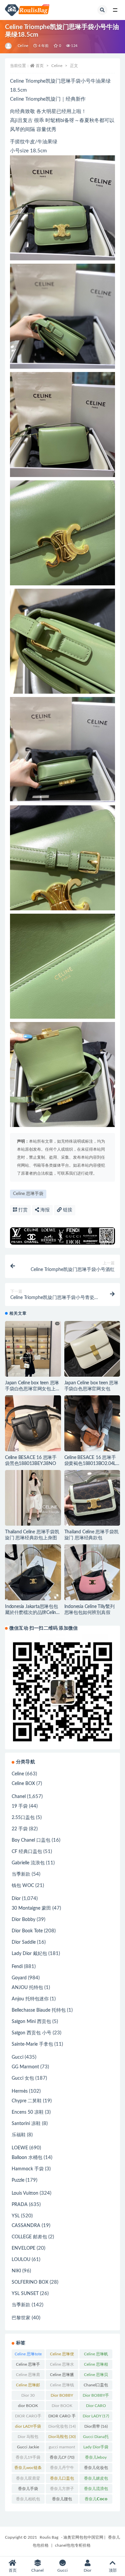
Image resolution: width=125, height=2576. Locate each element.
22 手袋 (20, 1829)
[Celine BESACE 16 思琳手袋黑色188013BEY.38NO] (33, 1423)
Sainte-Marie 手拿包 (32, 2044)
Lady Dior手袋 (96, 2448)
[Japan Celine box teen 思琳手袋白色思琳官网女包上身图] (33, 1357)
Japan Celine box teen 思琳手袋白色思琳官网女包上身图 (33, 1389)
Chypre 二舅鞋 (27, 2101)
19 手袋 (20, 1806)
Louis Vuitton (25, 2193)
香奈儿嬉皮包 (96, 2480)
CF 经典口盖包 (27, 1852)
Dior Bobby (23, 1920)
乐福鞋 (19, 2135)
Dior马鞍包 (62, 2437)
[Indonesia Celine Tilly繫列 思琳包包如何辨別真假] (92, 1572)
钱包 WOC (23, 1886)
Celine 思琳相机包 (96, 2366)
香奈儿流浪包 (96, 2490)
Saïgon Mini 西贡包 (31, 2022)
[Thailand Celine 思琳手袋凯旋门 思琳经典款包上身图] (33, 1498)
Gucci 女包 (23, 2078)
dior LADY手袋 (28, 2428)
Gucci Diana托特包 (96, 2438)
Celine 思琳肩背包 (28, 2376)
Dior (16, 1899)
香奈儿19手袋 (28, 2459)
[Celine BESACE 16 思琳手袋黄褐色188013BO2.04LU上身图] (92, 1423)
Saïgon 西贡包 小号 (31, 2033)
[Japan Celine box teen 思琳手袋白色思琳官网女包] (92, 1349)
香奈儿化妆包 (96, 2469)
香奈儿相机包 (28, 2500)
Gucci (17, 2057)
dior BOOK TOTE (28, 2407)
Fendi (17, 1967)
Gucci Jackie (28, 2448)
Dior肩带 (96, 2426)
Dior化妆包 (62, 2426)
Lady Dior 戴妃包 (29, 1954)
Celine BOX (23, 1784)
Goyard (19, 1978)
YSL (16, 2216)
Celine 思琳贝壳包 (96, 2376)
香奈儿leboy (96, 2459)
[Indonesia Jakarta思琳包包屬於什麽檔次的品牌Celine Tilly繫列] (33, 1572)
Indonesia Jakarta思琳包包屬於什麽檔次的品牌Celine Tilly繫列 (32, 1613)
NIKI (16, 2271)
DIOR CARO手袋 (28, 2417)
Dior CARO (96, 2407)
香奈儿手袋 (28, 2490)
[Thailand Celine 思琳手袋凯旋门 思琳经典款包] (92, 1498)
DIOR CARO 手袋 (62, 2417)
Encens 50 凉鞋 (28, 2112)
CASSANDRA (26, 2226)
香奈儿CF (62, 2457)
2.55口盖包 (23, 1818)
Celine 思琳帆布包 (96, 2355)
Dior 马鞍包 (28, 2438)
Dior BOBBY (62, 2397)
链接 (67, 1210)
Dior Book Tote (27, 1931)
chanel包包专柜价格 (73, 2545)
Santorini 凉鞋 (26, 2124)
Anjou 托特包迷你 (30, 1999)
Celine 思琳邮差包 (28, 2386)
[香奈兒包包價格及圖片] (9, 46)
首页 (40, 66)
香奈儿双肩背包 (28, 2480)
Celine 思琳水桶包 (62, 2366)
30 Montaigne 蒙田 (31, 1908)
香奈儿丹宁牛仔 (62, 2469)
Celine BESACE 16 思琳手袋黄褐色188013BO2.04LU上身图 (92, 1464)
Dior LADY (96, 2416)
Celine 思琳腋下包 (62, 2376)
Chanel (19, 1797)
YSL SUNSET (25, 2294)
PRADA (20, 2205)
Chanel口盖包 (96, 2386)
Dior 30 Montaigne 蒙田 (28, 2397)
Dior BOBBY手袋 (96, 2397)
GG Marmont (25, 2067)
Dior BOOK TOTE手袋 (62, 2407)
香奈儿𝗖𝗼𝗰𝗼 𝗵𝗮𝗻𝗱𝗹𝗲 (96, 2500)
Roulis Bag (49, 2537)
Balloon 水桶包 (27, 2158)
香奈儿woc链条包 (28, 2469)
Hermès (20, 2091)
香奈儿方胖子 (62, 2490)
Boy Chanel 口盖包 (31, 1840)
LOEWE (20, 2148)
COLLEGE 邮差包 (29, 2237)
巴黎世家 (21, 2318)
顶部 (113, 2570)
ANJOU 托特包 (27, 1988)
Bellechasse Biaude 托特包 (39, 2010)
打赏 (22, 1210)
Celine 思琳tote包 (28, 2355)
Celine (23, 46)
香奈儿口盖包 (62, 2480)
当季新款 (21, 1874)
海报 (44, 1210)
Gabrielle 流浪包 (28, 1863)
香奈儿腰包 (62, 2500)
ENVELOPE (23, 2248)
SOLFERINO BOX (30, 2282)
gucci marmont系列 (62, 2448)
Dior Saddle (24, 1942)
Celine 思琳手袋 (28, 1194)
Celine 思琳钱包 (62, 2386)
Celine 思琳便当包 (62, 2355)
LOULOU (21, 2260)
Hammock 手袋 (28, 2169)
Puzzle (18, 2180)
